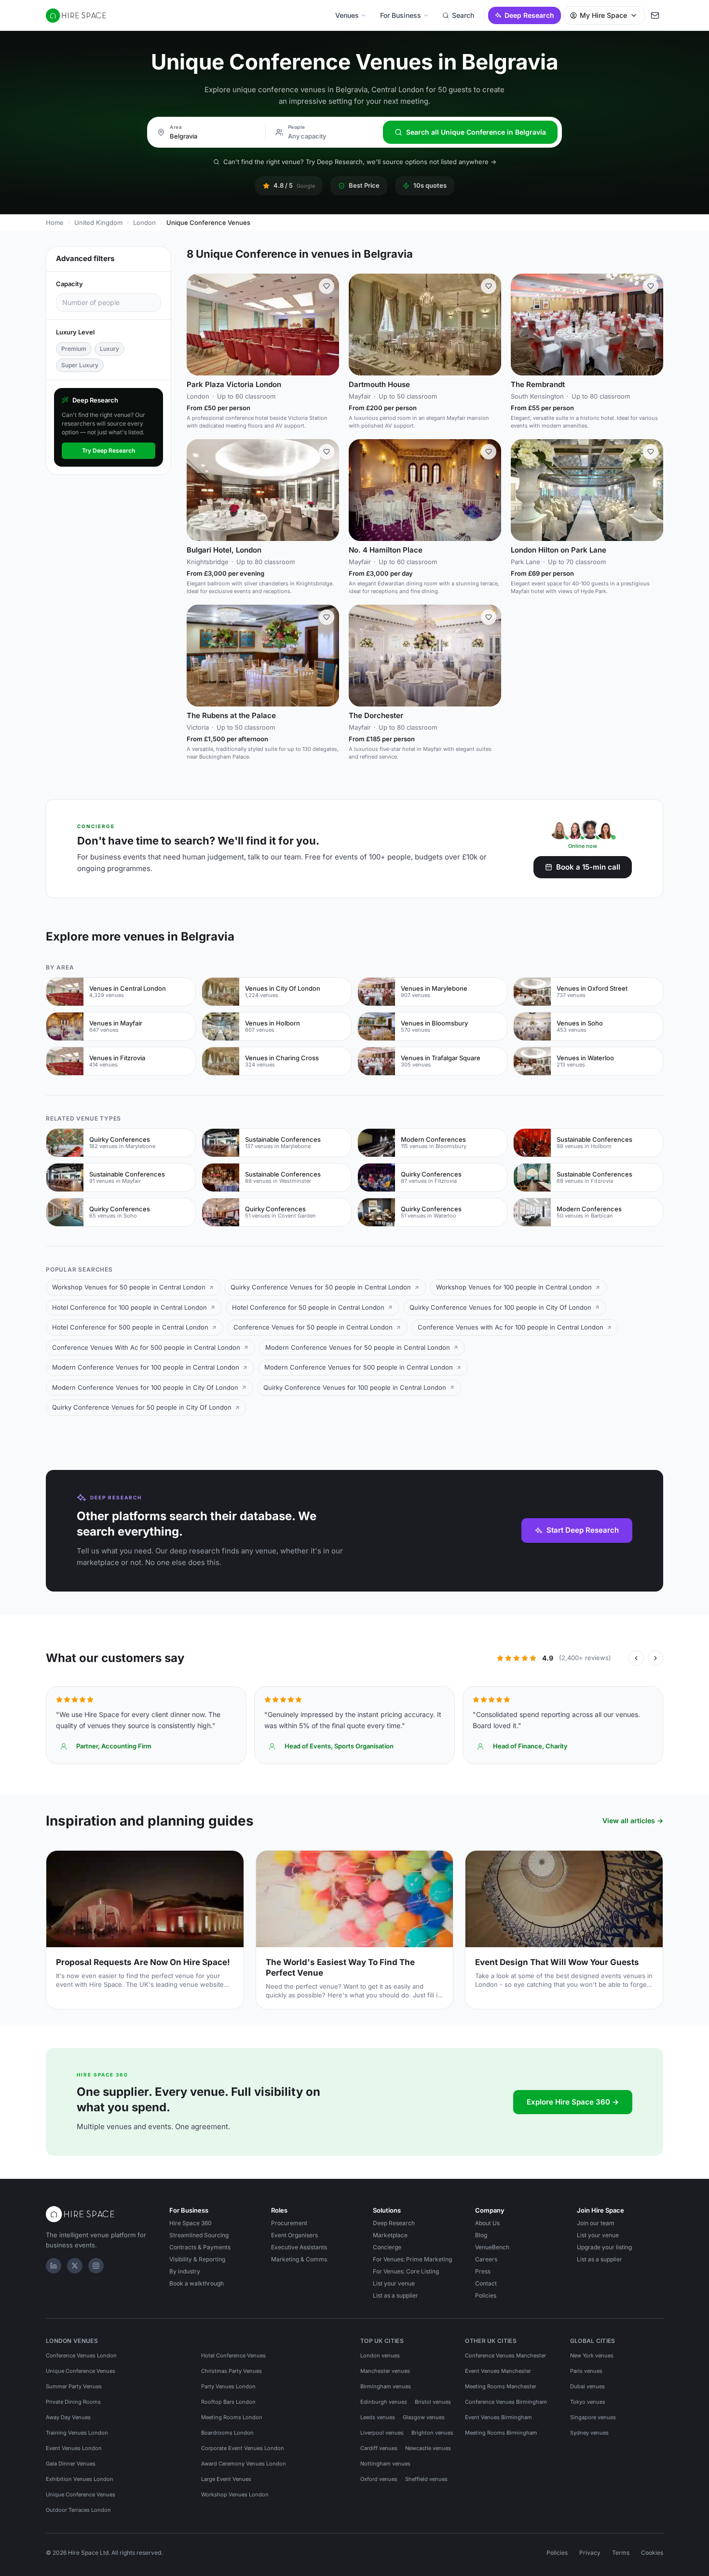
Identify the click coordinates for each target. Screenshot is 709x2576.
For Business (401, 15)
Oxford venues (379, 2479)
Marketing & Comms (299, 2259)
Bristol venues (433, 2402)
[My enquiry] (655, 15)
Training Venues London (77, 2433)
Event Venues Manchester (498, 2371)
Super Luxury (80, 365)
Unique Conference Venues (81, 2371)
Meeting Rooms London (232, 2417)
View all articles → (633, 1821)
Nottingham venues (385, 2464)
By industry (185, 2271)
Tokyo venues (588, 2402)
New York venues (592, 2355)
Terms (621, 2553)
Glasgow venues (424, 2417)
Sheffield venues (426, 2479)
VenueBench (492, 2247)
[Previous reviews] (636, 1658)
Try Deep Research (109, 450)
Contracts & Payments (200, 2247)
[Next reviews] (655, 1658)
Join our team (596, 2223)
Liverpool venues (382, 2433)
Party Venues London (228, 2386)
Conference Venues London (81, 2355)
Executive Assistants (299, 2247)
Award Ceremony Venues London (244, 2464)
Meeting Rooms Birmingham (501, 2433)
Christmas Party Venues (232, 2371)
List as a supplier (395, 2295)
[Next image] (327, 325)
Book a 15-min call (588, 867)
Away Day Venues (68, 2417)
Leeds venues (378, 2417)
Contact (486, 2283)
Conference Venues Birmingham (506, 2402)
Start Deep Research (583, 1530)
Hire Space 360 (191, 2223)
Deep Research (529, 15)
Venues (347, 15)
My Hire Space (603, 15)
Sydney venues (589, 2433)
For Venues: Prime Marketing (412, 2259)
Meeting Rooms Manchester (501, 2386)
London (144, 222)
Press (483, 2271)
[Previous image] (198, 325)
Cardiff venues (379, 2448)
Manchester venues (385, 2371)
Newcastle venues (428, 2448)
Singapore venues (593, 2417)
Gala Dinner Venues (71, 2464)
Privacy (590, 2553)
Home (55, 222)
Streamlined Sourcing (199, 2235)
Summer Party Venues (74, 2386)
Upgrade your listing (604, 2247)
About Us (487, 2223)
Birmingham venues (386, 2386)
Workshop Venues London (235, 2494)
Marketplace (390, 2235)
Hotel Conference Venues (233, 2355)
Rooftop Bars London (228, 2402)
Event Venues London (74, 2448)
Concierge (387, 2247)
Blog (481, 2235)
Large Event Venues (226, 2479)
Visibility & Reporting (197, 2259)
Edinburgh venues (384, 2402)
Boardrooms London (227, 2433)
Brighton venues (432, 2433)
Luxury (109, 349)
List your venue (394, 2283)
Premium (74, 349)
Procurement (289, 2223)
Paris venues (586, 2371)
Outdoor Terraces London (78, 2510)
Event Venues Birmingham (498, 2417)
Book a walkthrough (197, 2283)
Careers (486, 2259)
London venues (380, 2355)
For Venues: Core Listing (406, 2271)
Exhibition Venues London (80, 2479)
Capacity (69, 284)
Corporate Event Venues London (243, 2448)
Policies (486, 2295)
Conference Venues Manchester (505, 2355)
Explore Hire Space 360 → (573, 2102)
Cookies (652, 2553)
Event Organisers (294, 2235)
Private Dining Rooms (73, 2402)
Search (463, 15)
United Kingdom (98, 222)
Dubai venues (587, 2386)
